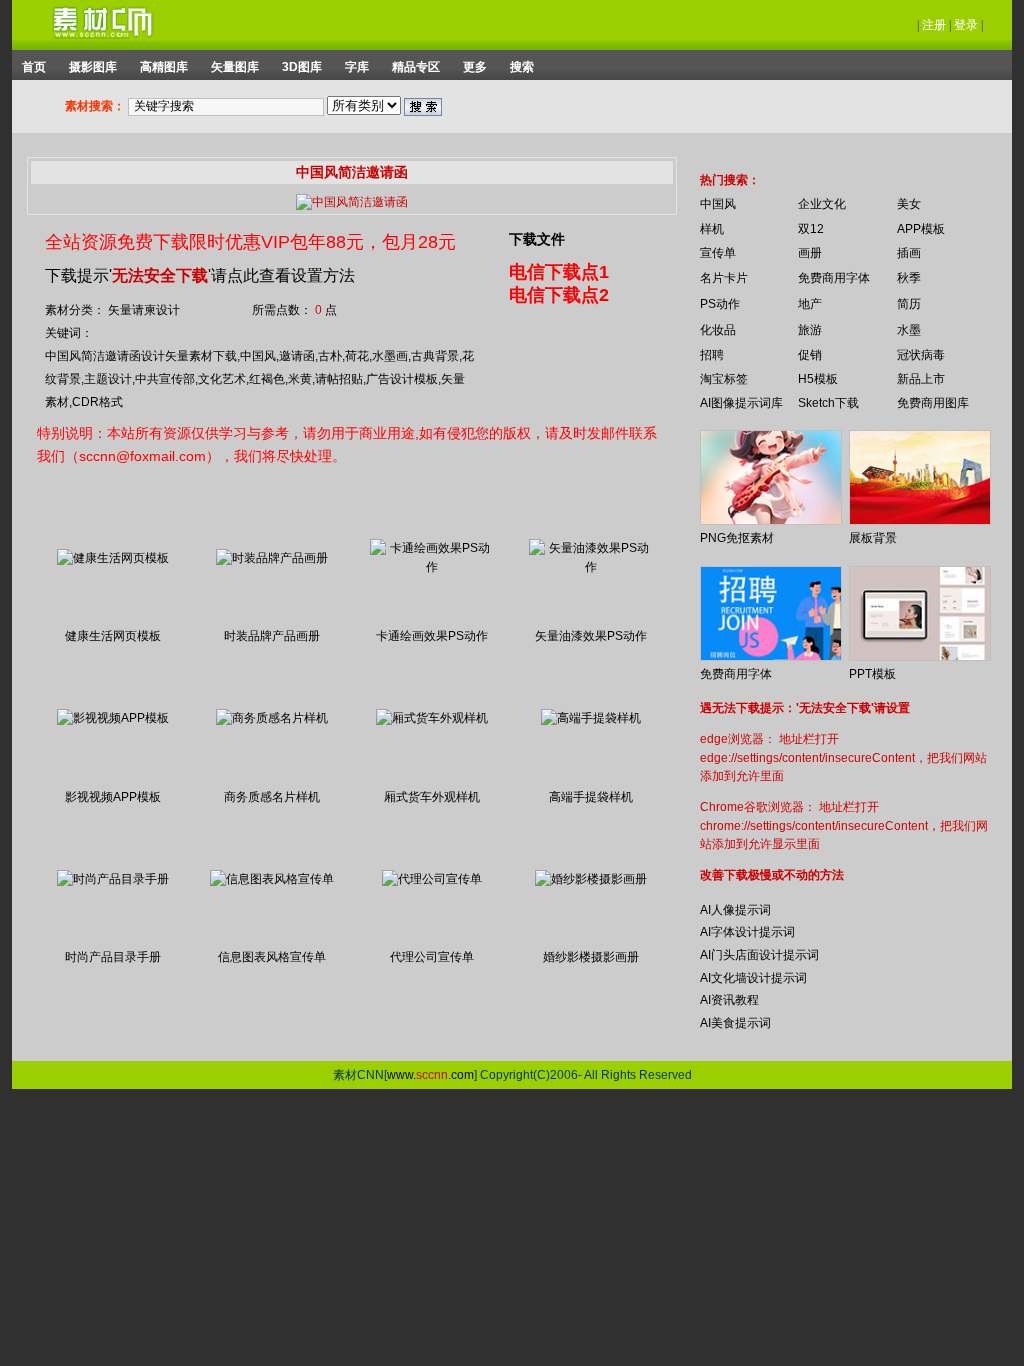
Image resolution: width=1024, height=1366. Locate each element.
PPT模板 (872, 674)
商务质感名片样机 (272, 797)
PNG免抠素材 (737, 538)
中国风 (718, 204)
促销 (810, 355)
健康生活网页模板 (113, 636)
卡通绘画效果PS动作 (432, 636)
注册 (934, 25)
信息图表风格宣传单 (272, 957)
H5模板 (818, 379)
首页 (34, 67)
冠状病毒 (921, 355)
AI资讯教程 (729, 1000)
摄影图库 (93, 67)
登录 (966, 25)
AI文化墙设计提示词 (753, 978)
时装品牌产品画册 (272, 636)
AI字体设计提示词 (747, 932)
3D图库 (302, 67)
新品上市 (921, 379)
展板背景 (873, 538)
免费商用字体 (834, 278)
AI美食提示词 (735, 1023)
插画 (909, 253)
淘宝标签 (724, 379)
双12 (811, 229)
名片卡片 (724, 278)
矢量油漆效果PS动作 (591, 636)
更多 (475, 67)
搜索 (522, 67)
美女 (909, 204)
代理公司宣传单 (432, 957)
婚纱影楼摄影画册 (591, 957)
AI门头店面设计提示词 (759, 955)
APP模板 (921, 229)
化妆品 (718, 330)
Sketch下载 (828, 403)
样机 (712, 229)
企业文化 (822, 204)
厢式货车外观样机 (432, 797)
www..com (430, 1075)
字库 (357, 67)
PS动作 (720, 304)
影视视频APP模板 (113, 797)
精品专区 (416, 67)
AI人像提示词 (735, 910)
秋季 (909, 278)
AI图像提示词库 (741, 403)
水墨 (909, 330)
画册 (810, 253)
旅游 (810, 330)
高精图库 (164, 67)
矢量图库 (235, 67)
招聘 (712, 355)
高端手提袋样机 (591, 797)
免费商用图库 (933, 403)
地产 (810, 304)
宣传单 (718, 253)
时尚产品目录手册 (113, 957)
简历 (909, 304)
